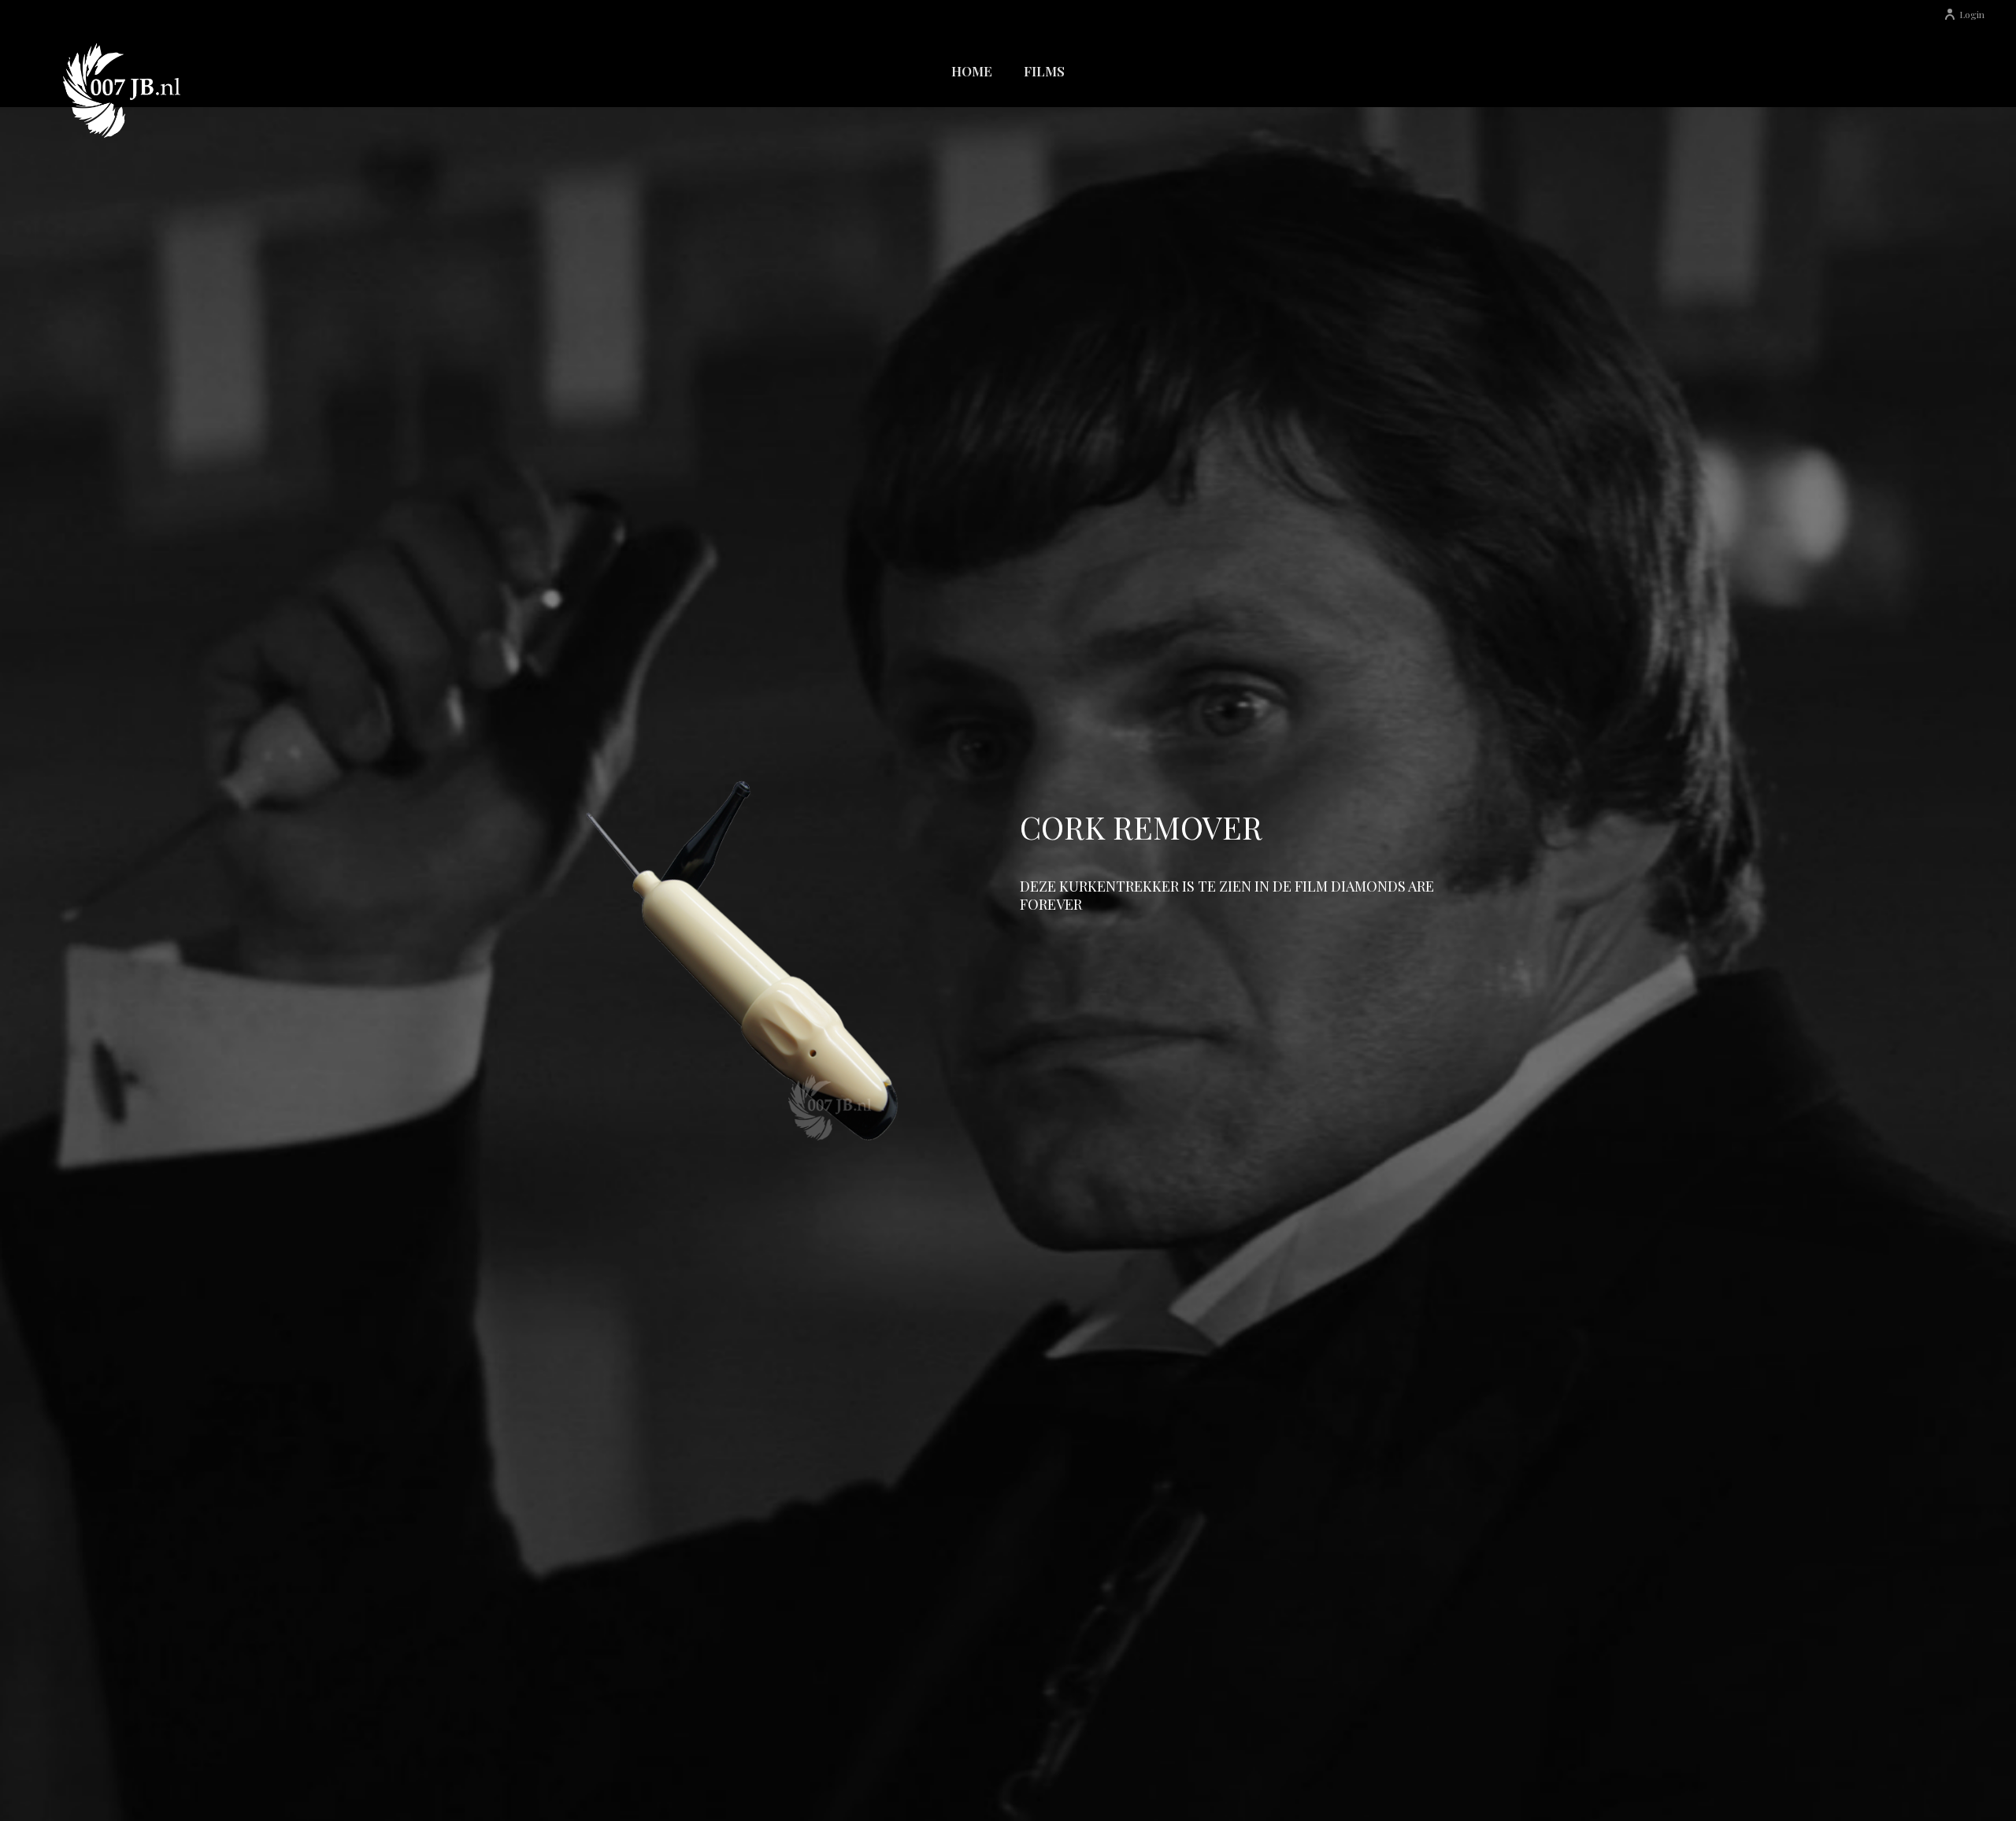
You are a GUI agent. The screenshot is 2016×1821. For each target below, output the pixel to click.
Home (972, 71)
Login (1972, 14)
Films (1044, 71)
